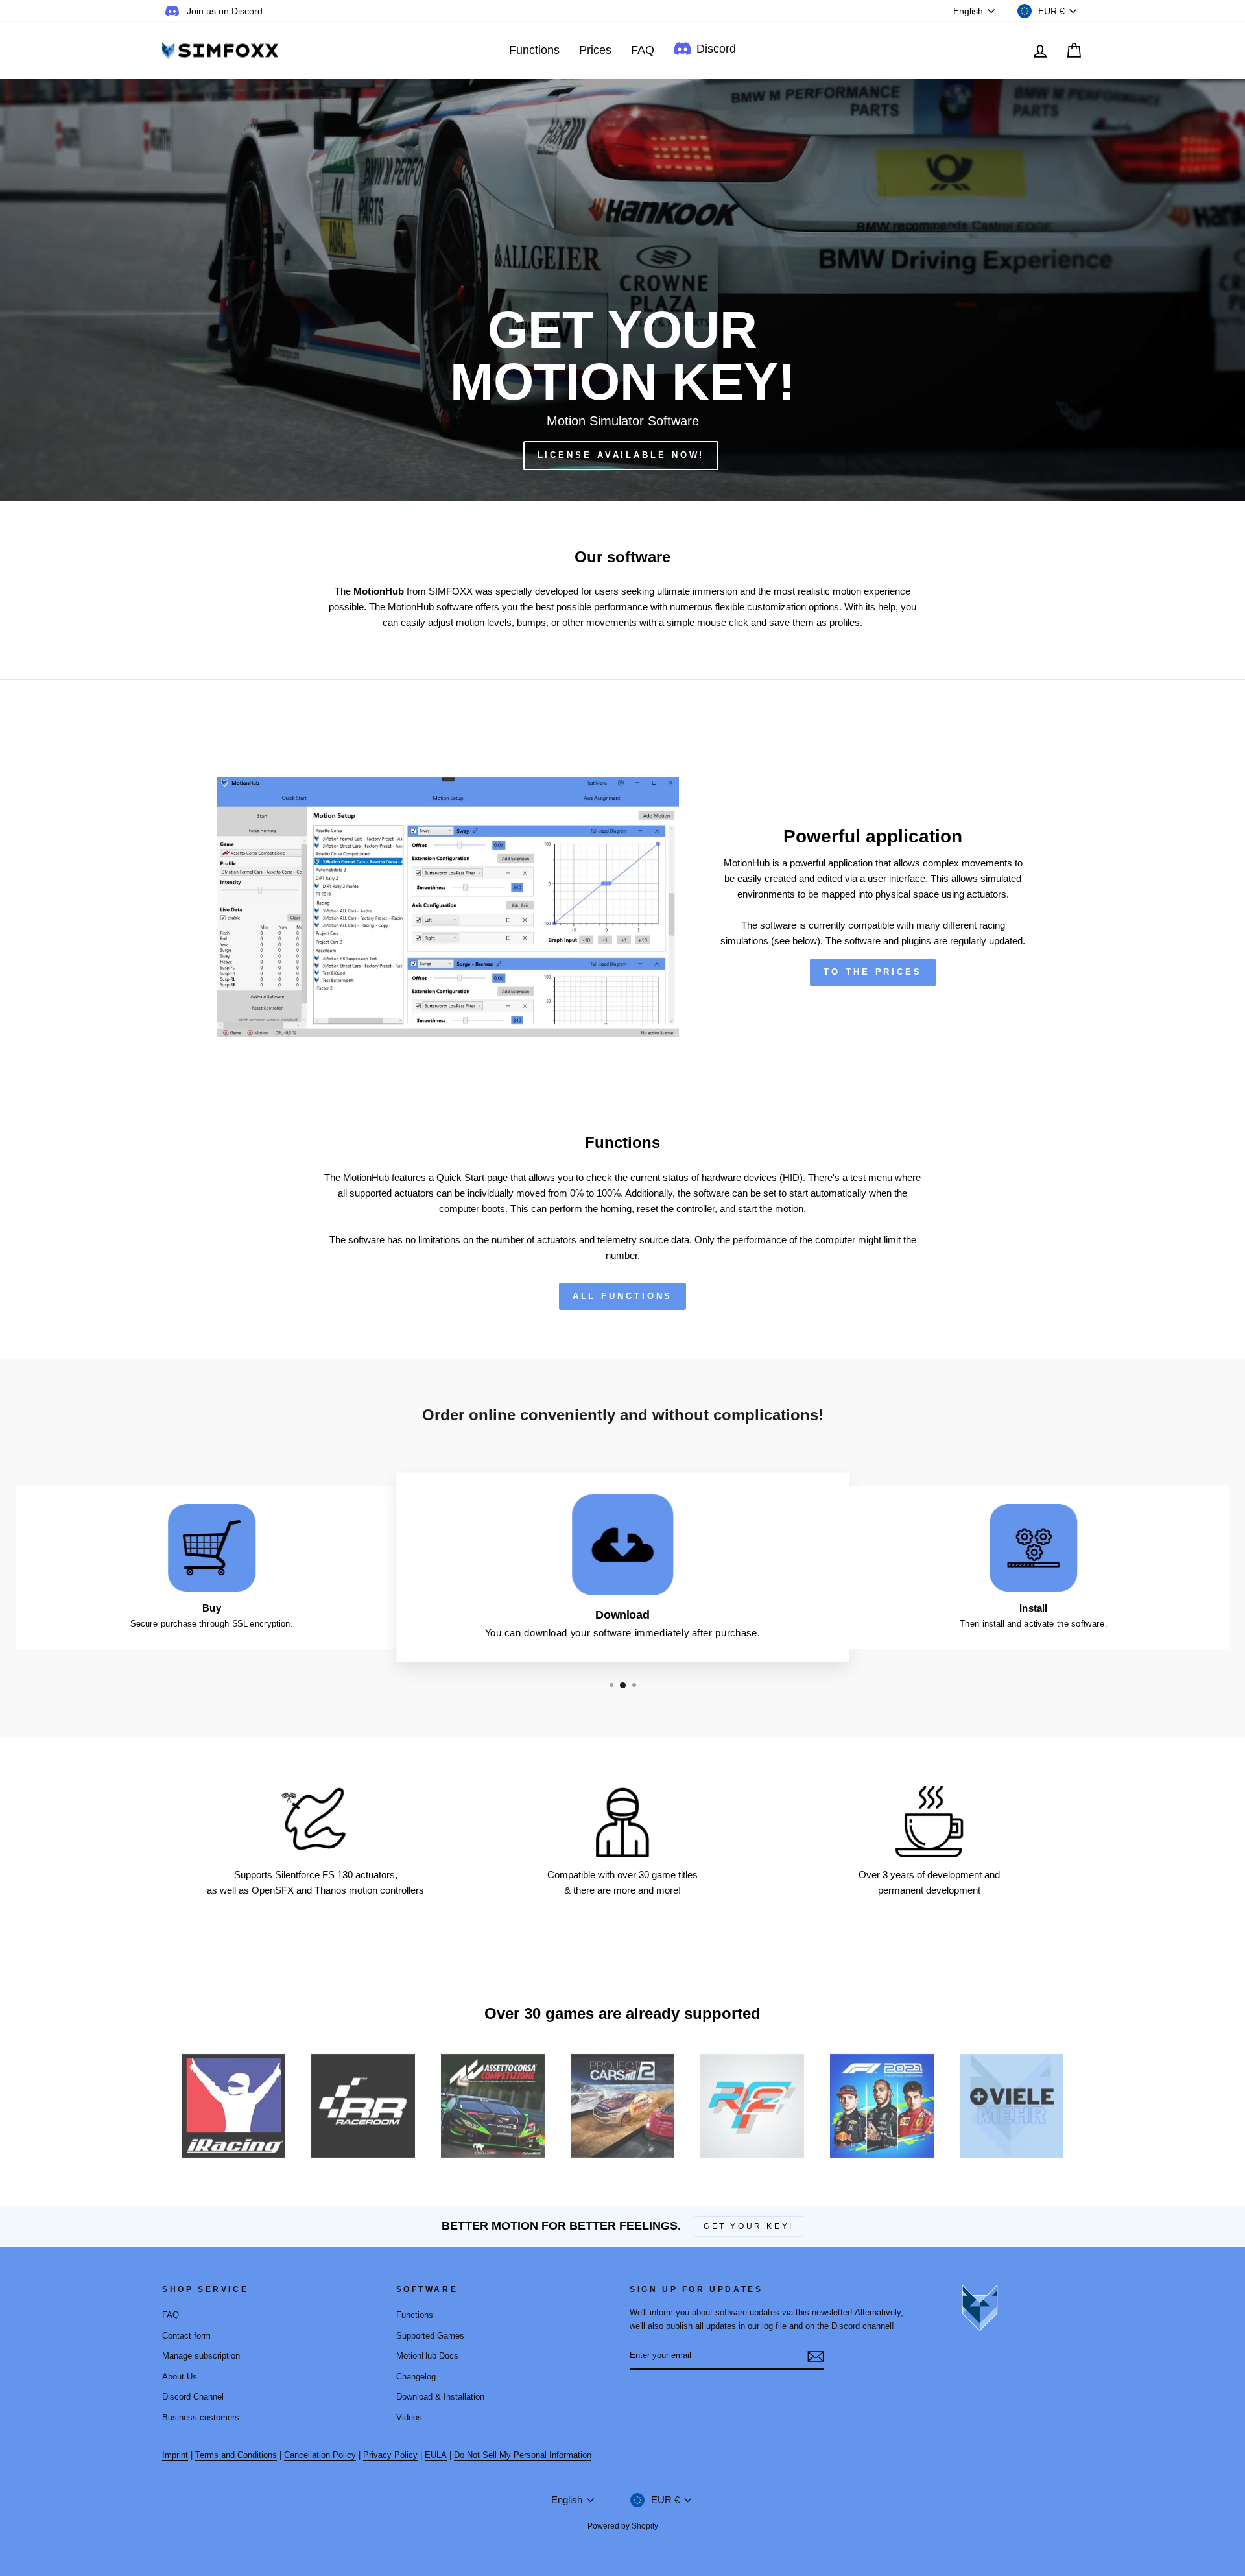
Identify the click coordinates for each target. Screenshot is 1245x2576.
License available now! (621, 455)
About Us (180, 2377)
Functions (534, 50)
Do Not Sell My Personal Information (523, 2455)
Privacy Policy (390, 2455)
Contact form (186, 2336)
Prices (595, 50)
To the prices (873, 972)
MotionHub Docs (427, 2356)
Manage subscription (201, 2356)
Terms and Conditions (236, 2455)
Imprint (175, 2455)
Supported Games (430, 2336)
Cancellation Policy (320, 2455)
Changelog (416, 2377)
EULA (436, 2455)
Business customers (201, 2417)
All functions (623, 1296)
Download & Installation (440, 2397)
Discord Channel (193, 2397)
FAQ (643, 50)
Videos (409, 2417)
